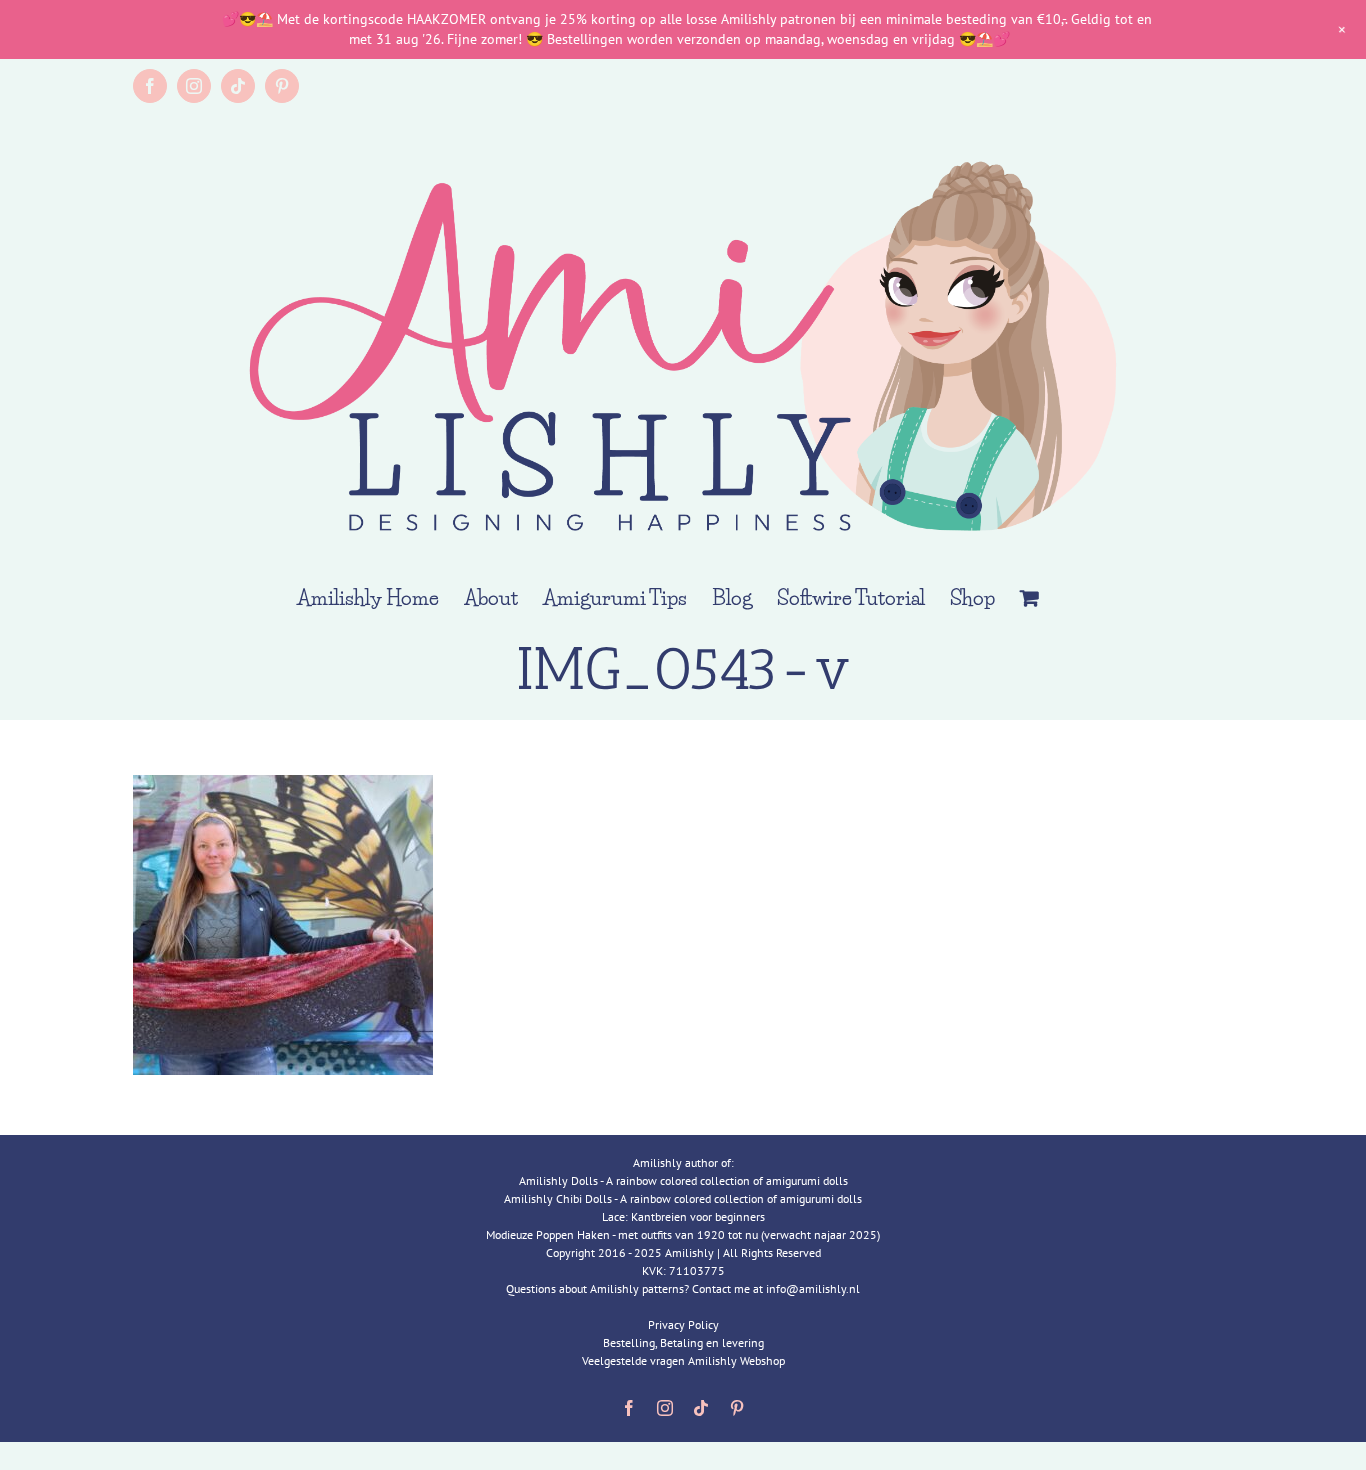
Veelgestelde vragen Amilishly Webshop (683, 1360)
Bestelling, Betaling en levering (683, 1342)
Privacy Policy (683, 1324)
